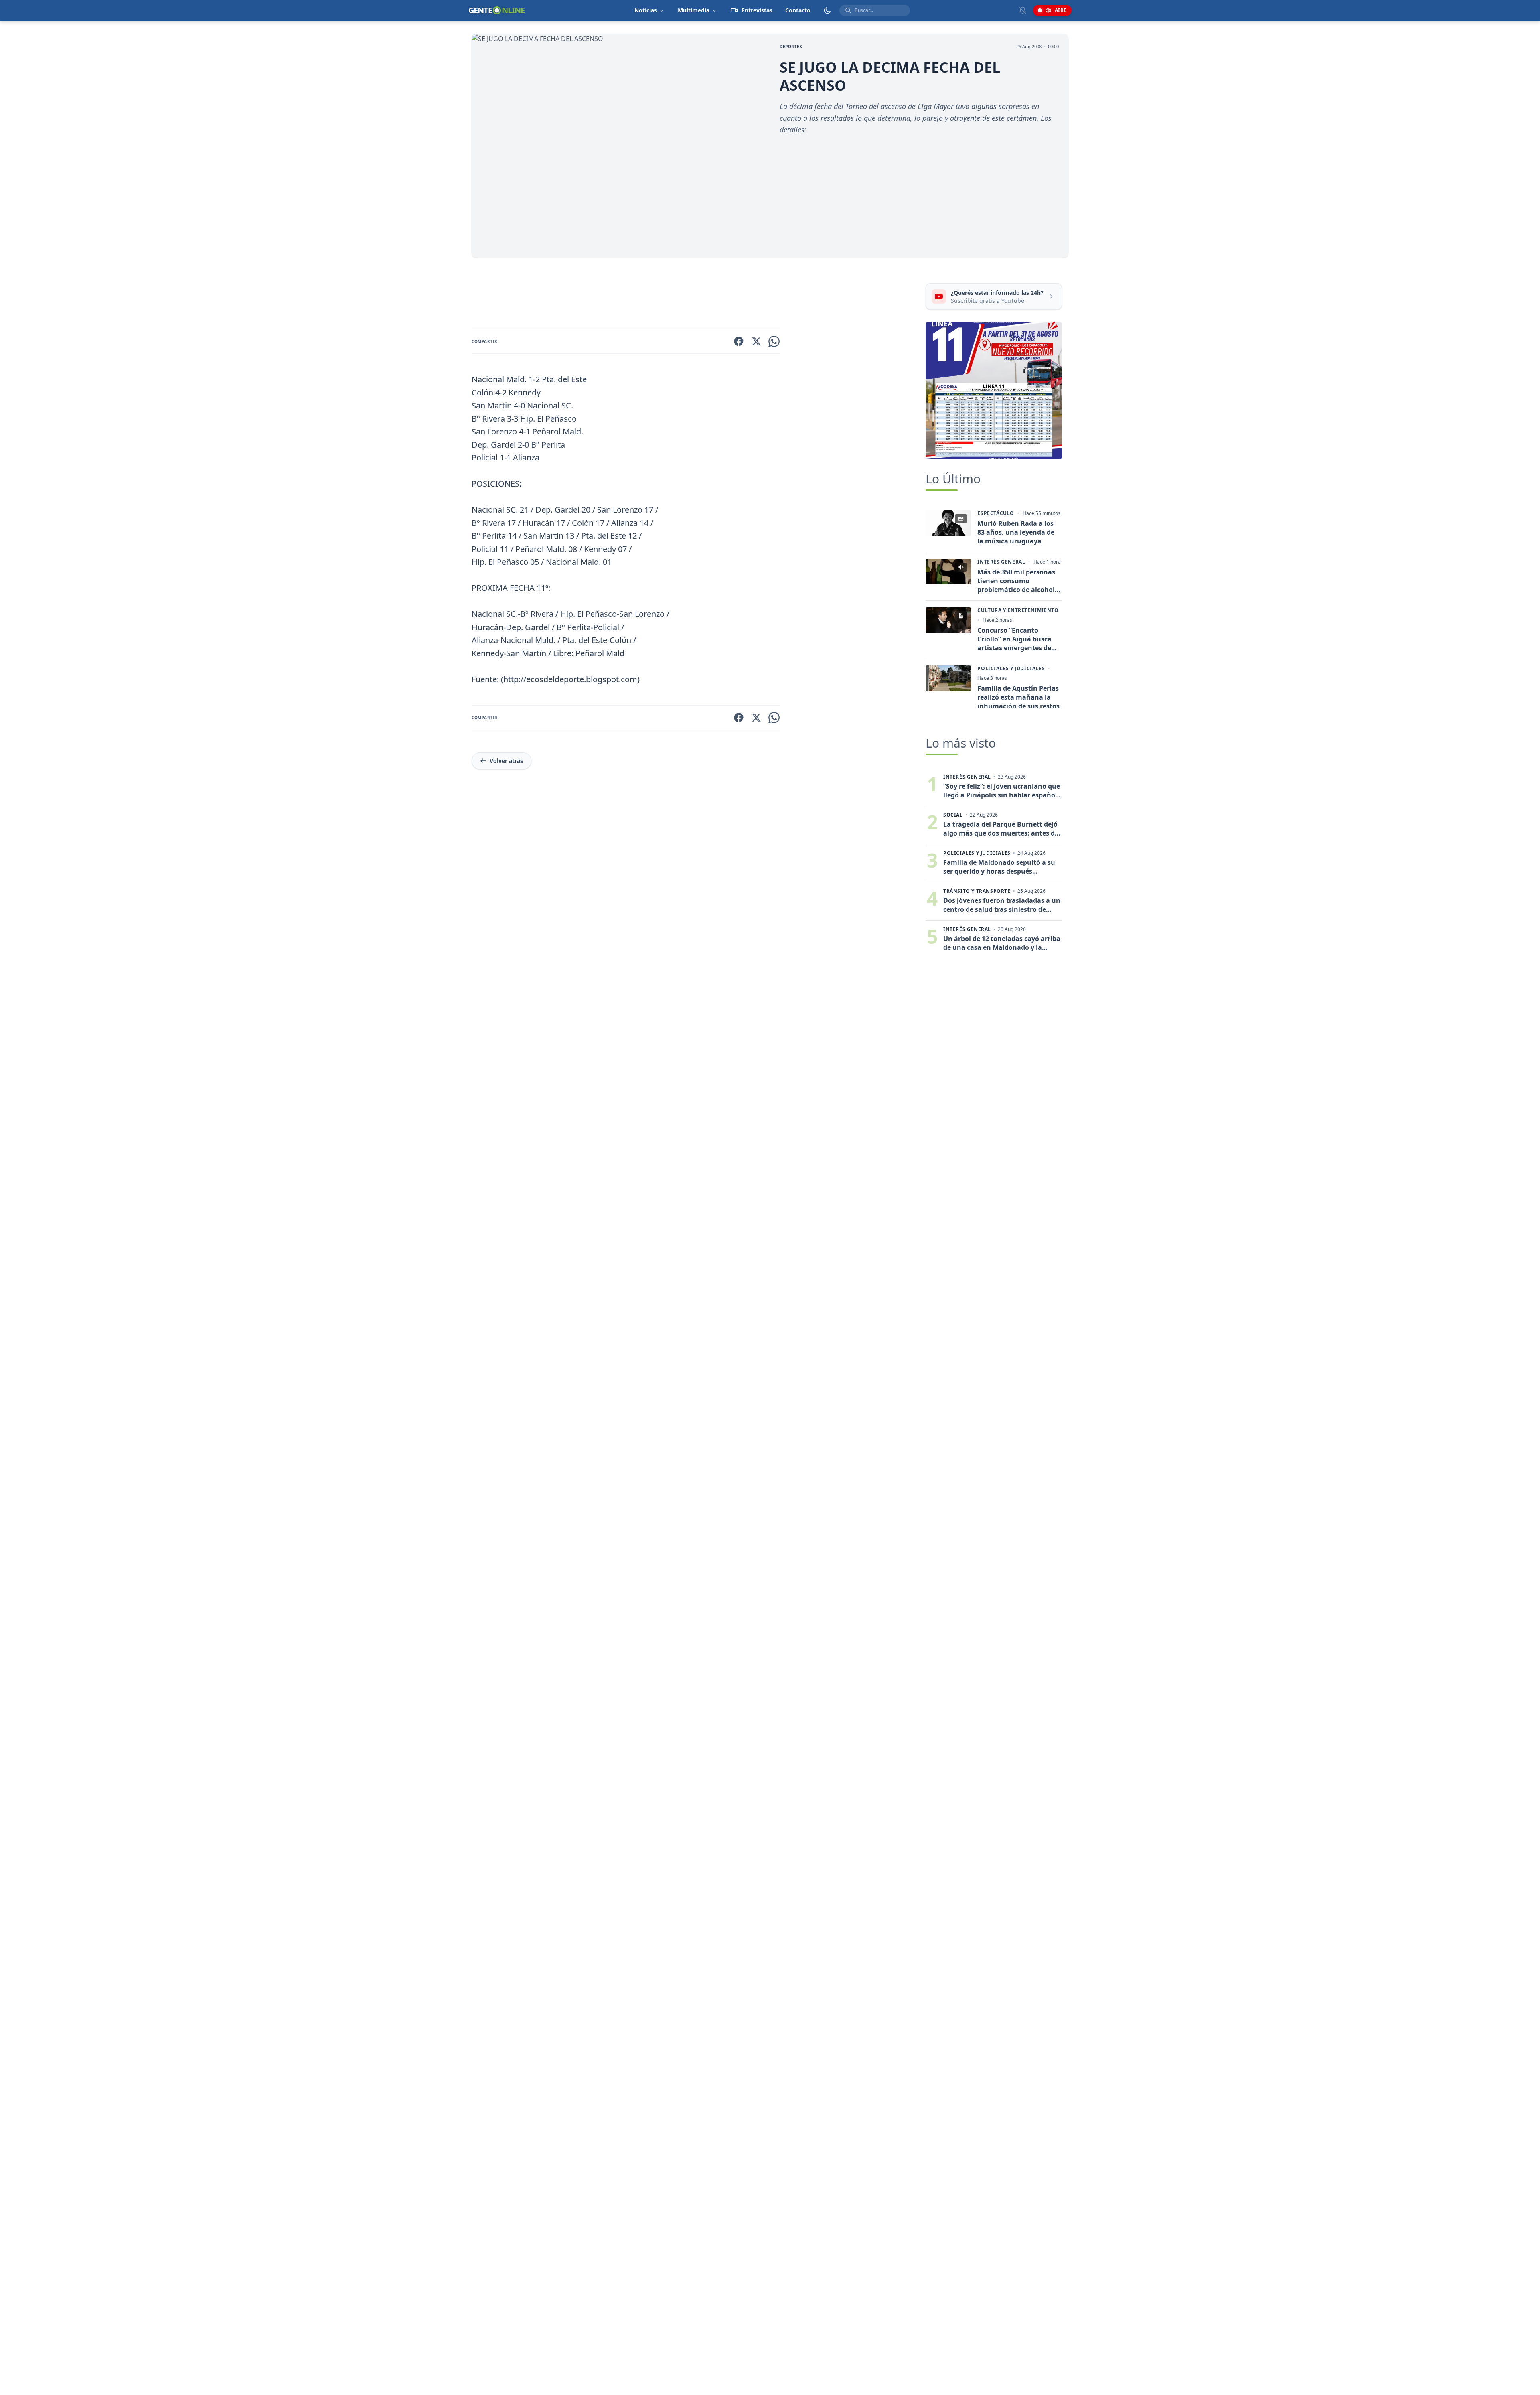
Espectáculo (996, 513)
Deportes (791, 47)
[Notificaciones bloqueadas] (1023, 10)
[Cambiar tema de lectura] (827, 10)
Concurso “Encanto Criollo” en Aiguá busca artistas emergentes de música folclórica (1014, 639)
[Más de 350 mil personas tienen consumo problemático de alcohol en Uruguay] (948, 572)
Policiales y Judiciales (1011, 669)
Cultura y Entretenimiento (1018, 610)
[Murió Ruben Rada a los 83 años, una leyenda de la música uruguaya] (948, 523)
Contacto (798, 10)
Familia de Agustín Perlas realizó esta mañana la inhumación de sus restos (1018, 697)
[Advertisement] (695, 295)
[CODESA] (994, 391)
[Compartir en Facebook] (739, 341)
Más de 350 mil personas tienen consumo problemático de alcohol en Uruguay (1016, 581)
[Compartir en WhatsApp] (774, 341)
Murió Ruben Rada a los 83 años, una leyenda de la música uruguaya (1016, 532)
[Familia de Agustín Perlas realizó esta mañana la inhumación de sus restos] (948, 678)
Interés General (1001, 562)
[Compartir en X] (756, 341)
